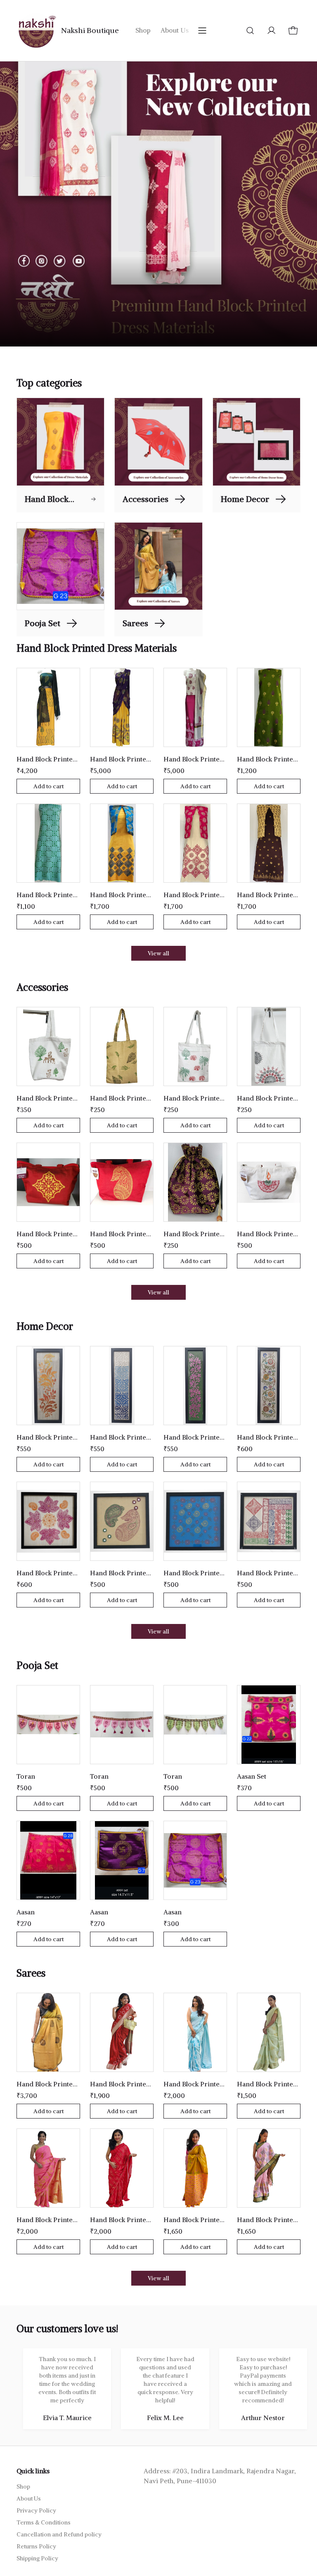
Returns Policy (36, 2546)
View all (158, 953)
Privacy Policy (36, 2510)
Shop (143, 30)
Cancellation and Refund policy (59, 2534)
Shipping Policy (37, 2558)
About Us (175, 30)
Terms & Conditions (44, 2522)
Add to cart (48, 786)
